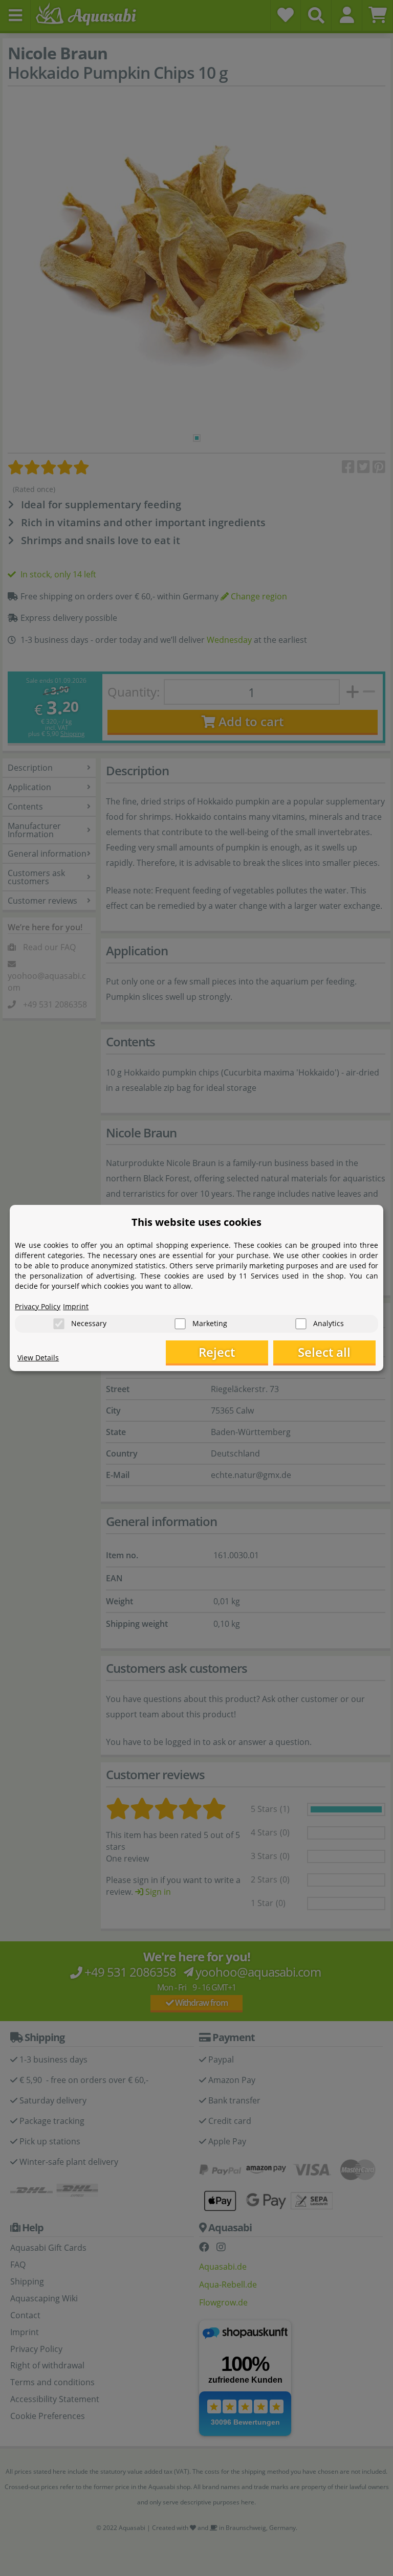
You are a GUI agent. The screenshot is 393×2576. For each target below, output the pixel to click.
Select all (324, 1352)
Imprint (76, 1306)
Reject (217, 1352)
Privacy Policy (38, 1306)
